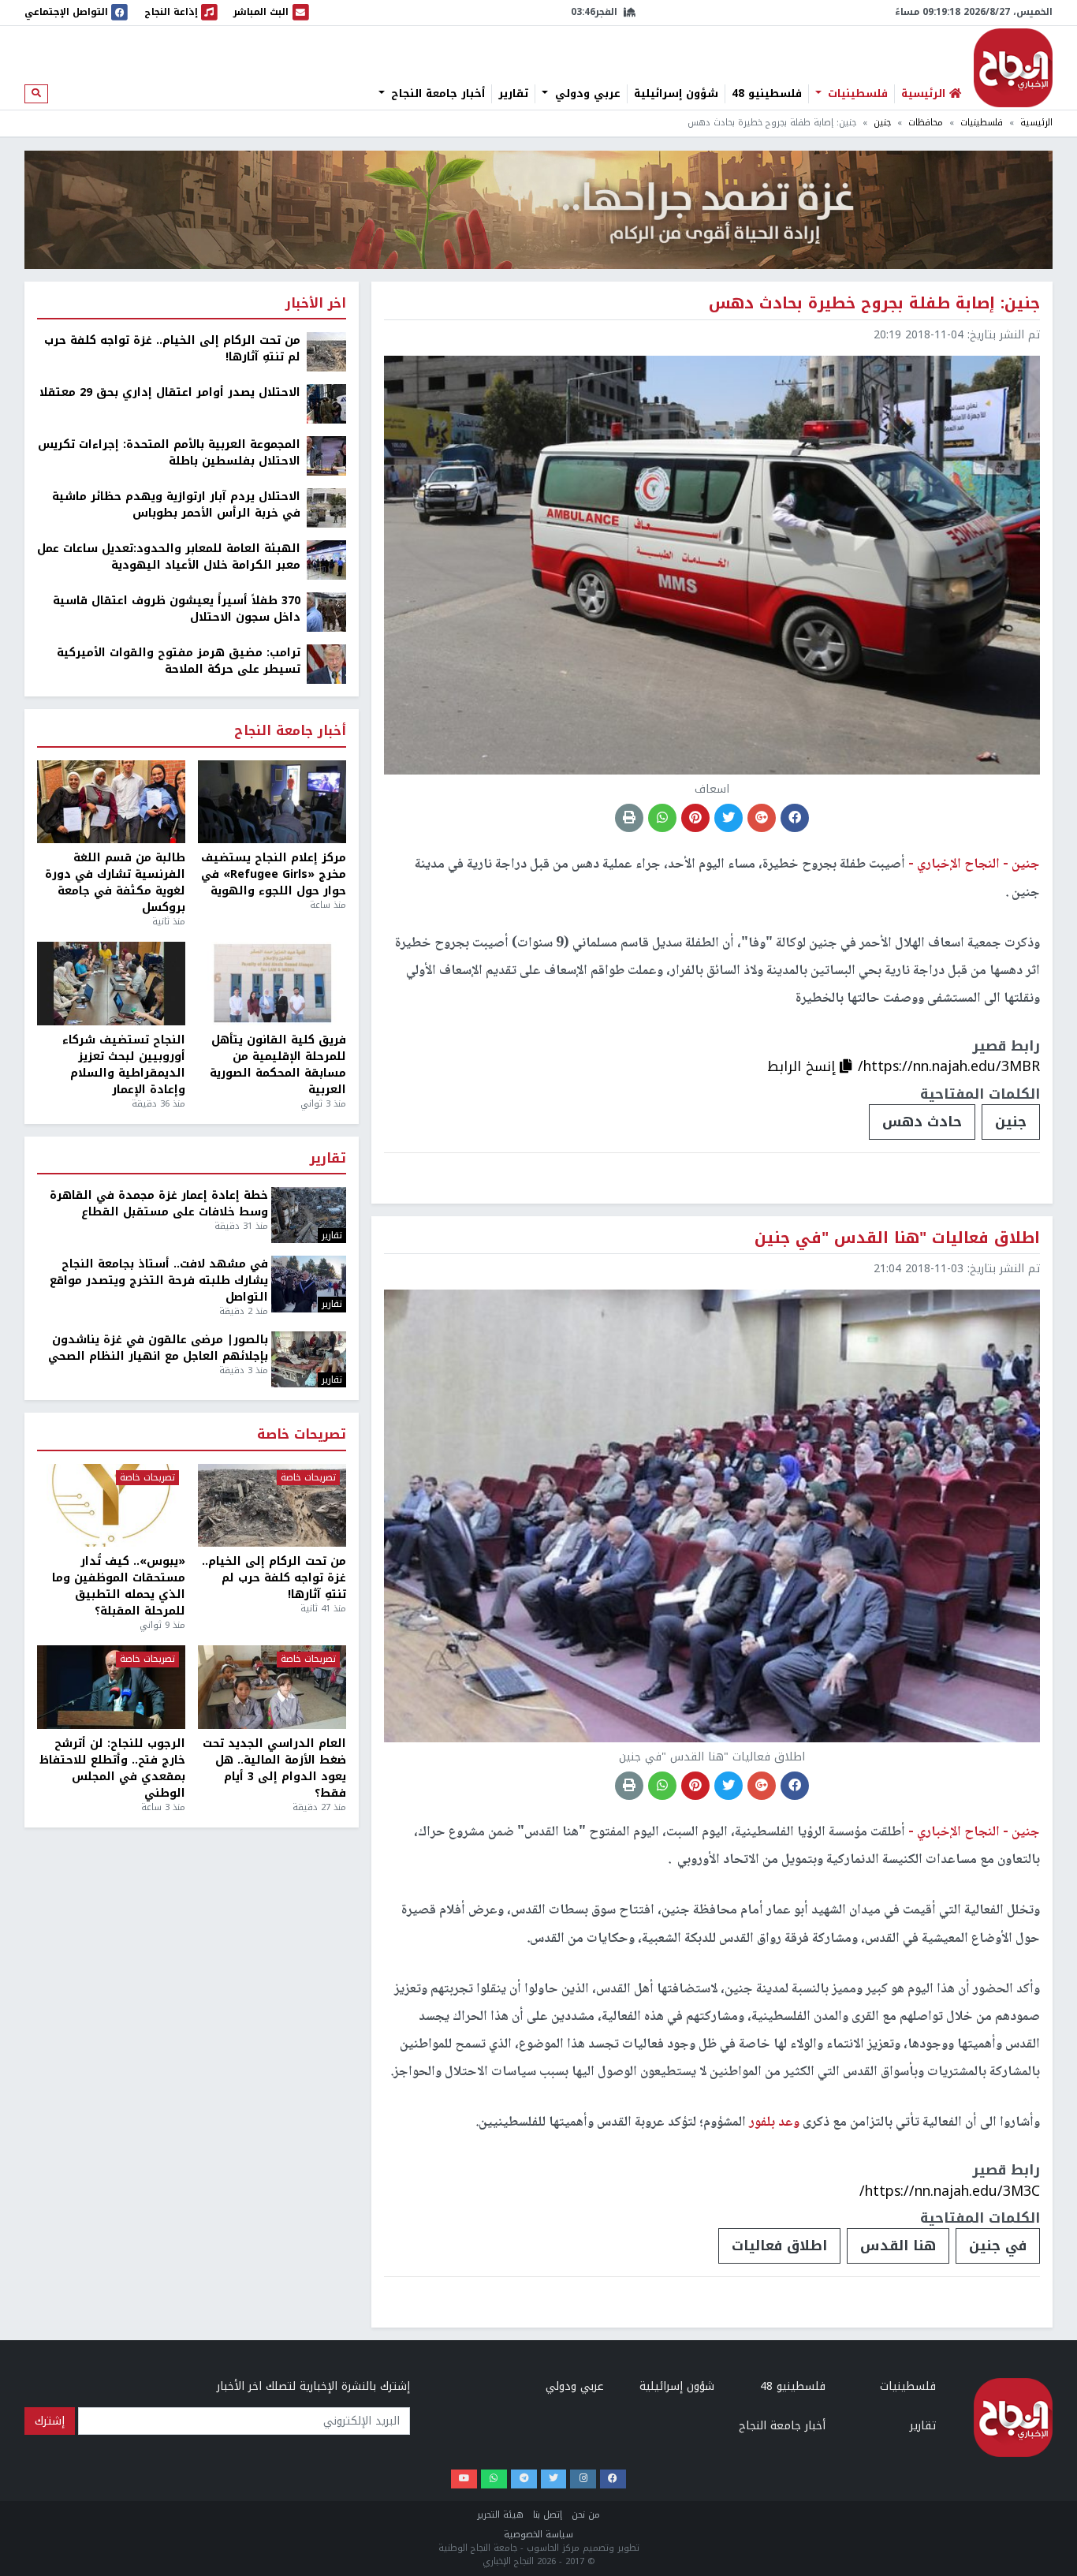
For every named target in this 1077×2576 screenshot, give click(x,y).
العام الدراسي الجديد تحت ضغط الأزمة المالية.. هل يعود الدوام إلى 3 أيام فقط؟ (274, 1768)
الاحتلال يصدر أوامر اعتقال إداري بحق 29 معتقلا (170, 392)
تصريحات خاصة (302, 1435)
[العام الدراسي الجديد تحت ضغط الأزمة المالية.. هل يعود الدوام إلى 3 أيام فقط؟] (272, 1687)
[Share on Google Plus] (762, 818)
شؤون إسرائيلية (676, 94)
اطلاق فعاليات (779, 2246)
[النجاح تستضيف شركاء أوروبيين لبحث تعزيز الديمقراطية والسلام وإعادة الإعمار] (111, 984)
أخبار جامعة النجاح (436, 94)
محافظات (926, 123)
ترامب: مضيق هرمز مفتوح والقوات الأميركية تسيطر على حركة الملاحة (179, 661)
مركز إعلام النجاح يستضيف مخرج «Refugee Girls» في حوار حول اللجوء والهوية (274, 874)
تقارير (513, 94)
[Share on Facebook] (795, 818)
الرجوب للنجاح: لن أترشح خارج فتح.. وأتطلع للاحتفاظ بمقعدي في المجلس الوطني (112, 1768)
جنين (882, 123)
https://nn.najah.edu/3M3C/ (950, 2191)
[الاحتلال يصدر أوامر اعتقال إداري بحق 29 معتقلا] (326, 403)
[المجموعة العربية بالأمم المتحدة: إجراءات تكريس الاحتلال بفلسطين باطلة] (326, 455)
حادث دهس (922, 1122)
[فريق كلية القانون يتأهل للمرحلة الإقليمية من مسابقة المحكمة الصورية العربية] (272, 984)
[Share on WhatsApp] (662, 818)
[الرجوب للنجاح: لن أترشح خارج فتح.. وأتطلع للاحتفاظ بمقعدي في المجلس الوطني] (111, 1687)
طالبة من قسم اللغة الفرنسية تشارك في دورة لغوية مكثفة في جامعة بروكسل (115, 883)
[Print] (629, 818)
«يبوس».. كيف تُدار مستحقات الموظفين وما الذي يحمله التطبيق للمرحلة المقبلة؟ (119, 1586)
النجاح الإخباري (1013, 68)
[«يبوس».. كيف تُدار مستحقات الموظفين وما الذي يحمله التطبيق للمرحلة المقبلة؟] (111, 1506)
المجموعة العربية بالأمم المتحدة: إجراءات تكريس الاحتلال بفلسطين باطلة (169, 453)
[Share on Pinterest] (695, 818)
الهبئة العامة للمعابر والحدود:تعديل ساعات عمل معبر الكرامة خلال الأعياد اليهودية (169, 557)
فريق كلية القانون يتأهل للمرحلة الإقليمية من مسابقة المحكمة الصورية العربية (278, 1065)
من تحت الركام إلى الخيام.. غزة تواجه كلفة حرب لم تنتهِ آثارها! (172, 349)
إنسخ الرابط (803, 1066)
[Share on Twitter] (729, 818)
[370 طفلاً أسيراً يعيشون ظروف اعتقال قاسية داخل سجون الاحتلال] (326, 612)
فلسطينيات (856, 94)
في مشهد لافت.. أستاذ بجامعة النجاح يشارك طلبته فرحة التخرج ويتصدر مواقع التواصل (159, 1281)
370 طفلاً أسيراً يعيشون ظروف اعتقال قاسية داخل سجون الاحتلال (177, 609)
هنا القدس (898, 2246)
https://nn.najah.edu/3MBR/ (949, 1066)
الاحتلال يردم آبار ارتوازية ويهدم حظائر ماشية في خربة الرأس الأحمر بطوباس (176, 505)
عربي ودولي (586, 94)
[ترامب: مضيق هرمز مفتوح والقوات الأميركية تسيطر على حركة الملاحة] (326, 664)
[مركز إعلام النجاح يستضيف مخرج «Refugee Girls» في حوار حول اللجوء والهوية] (272, 802)
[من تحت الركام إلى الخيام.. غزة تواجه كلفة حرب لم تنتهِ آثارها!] (326, 351)
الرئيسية (1036, 123)
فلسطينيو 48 (767, 94)
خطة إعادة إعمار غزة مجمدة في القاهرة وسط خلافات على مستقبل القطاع (159, 1204)
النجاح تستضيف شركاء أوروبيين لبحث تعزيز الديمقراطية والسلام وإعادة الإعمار (124, 1065)
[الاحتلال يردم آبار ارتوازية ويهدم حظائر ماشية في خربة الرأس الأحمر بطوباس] (326, 508)
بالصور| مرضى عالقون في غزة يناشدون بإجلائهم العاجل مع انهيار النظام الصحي (158, 1348)
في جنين (998, 2246)
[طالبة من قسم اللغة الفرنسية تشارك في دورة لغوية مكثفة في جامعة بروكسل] (111, 802)
